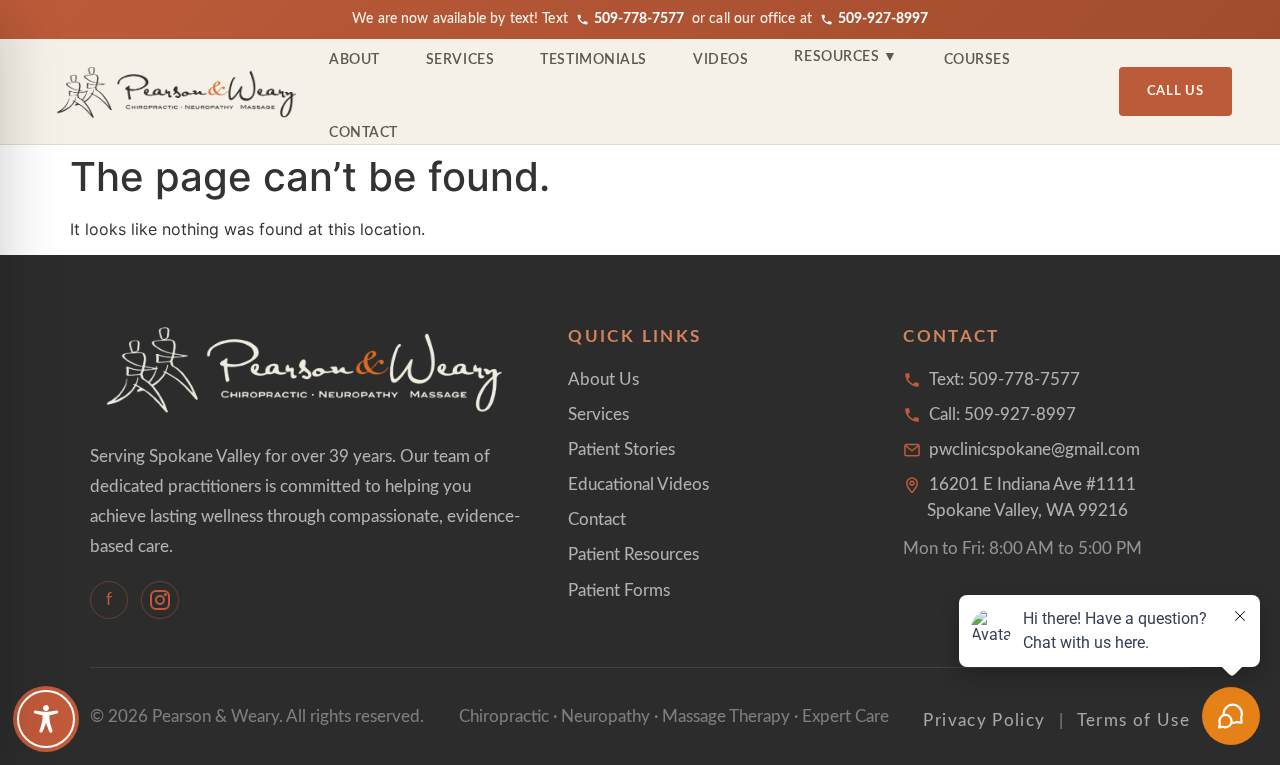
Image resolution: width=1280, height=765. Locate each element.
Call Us (1175, 91)
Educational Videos (638, 484)
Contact (363, 133)
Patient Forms (619, 590)
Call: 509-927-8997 (1002, 414)
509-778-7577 (639, 19)
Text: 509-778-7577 (1004, 379)
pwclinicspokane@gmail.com (1034, 449)
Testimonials (593, 60)
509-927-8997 (883, 19)
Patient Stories (621, 449)
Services (460, 60)
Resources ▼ (845, 57)
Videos (720, 60)
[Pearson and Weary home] (177, 92)
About (354, 60)
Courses (977, 60)
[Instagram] (160, 600)
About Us (603, 379)
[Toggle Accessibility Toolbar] (46, 719)
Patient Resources (633, 554)
